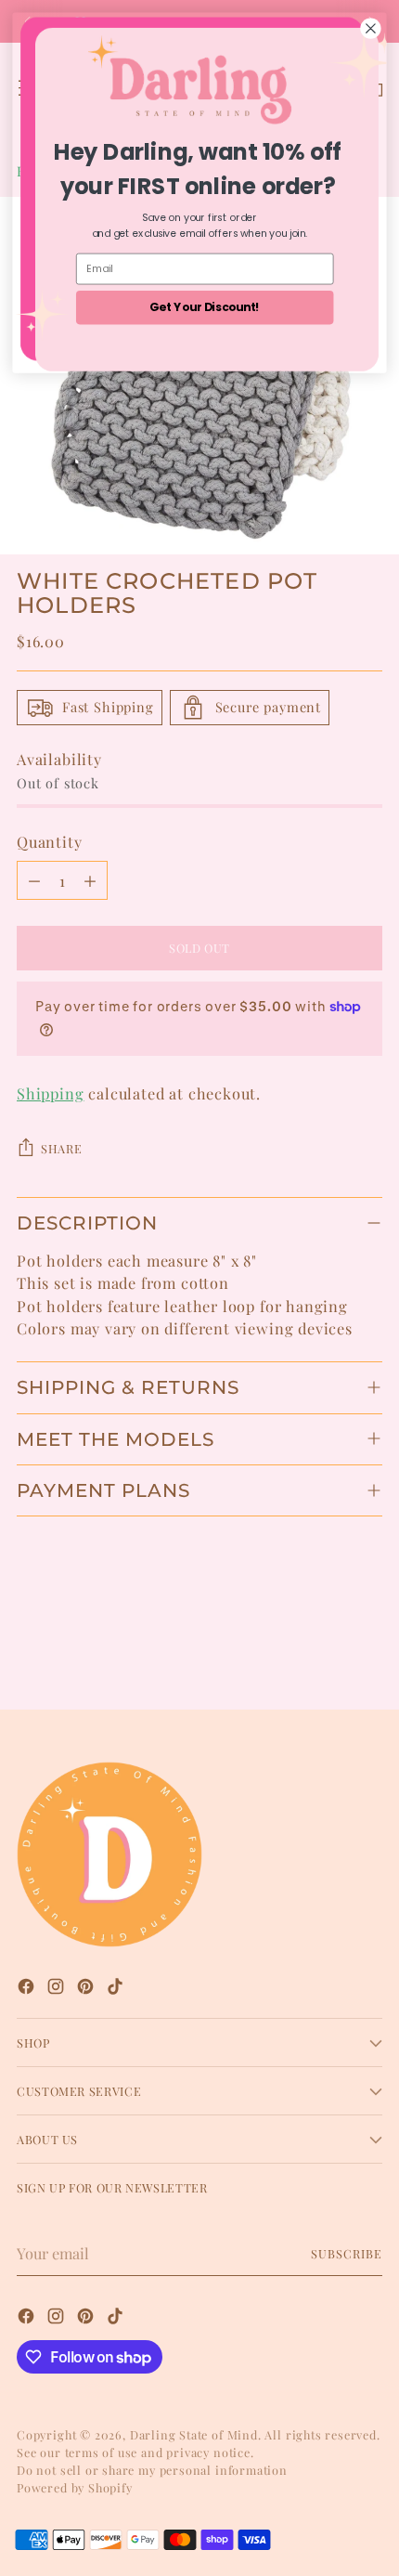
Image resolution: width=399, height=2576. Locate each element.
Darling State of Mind (194, 2434)
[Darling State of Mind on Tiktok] (117, 1989)
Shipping (51, 1093)
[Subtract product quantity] (34, 880)
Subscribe (347, 2253)
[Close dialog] (371, 29)
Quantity (50, 841)
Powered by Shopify (75, 2487)
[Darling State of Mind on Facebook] (28, 1989)
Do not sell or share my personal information (152, 2470)
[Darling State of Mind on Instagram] (58, 1989)
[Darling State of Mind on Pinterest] (87, 1989)
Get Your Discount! (205, 307)
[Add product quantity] (90, 880)
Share (61, 1148)
